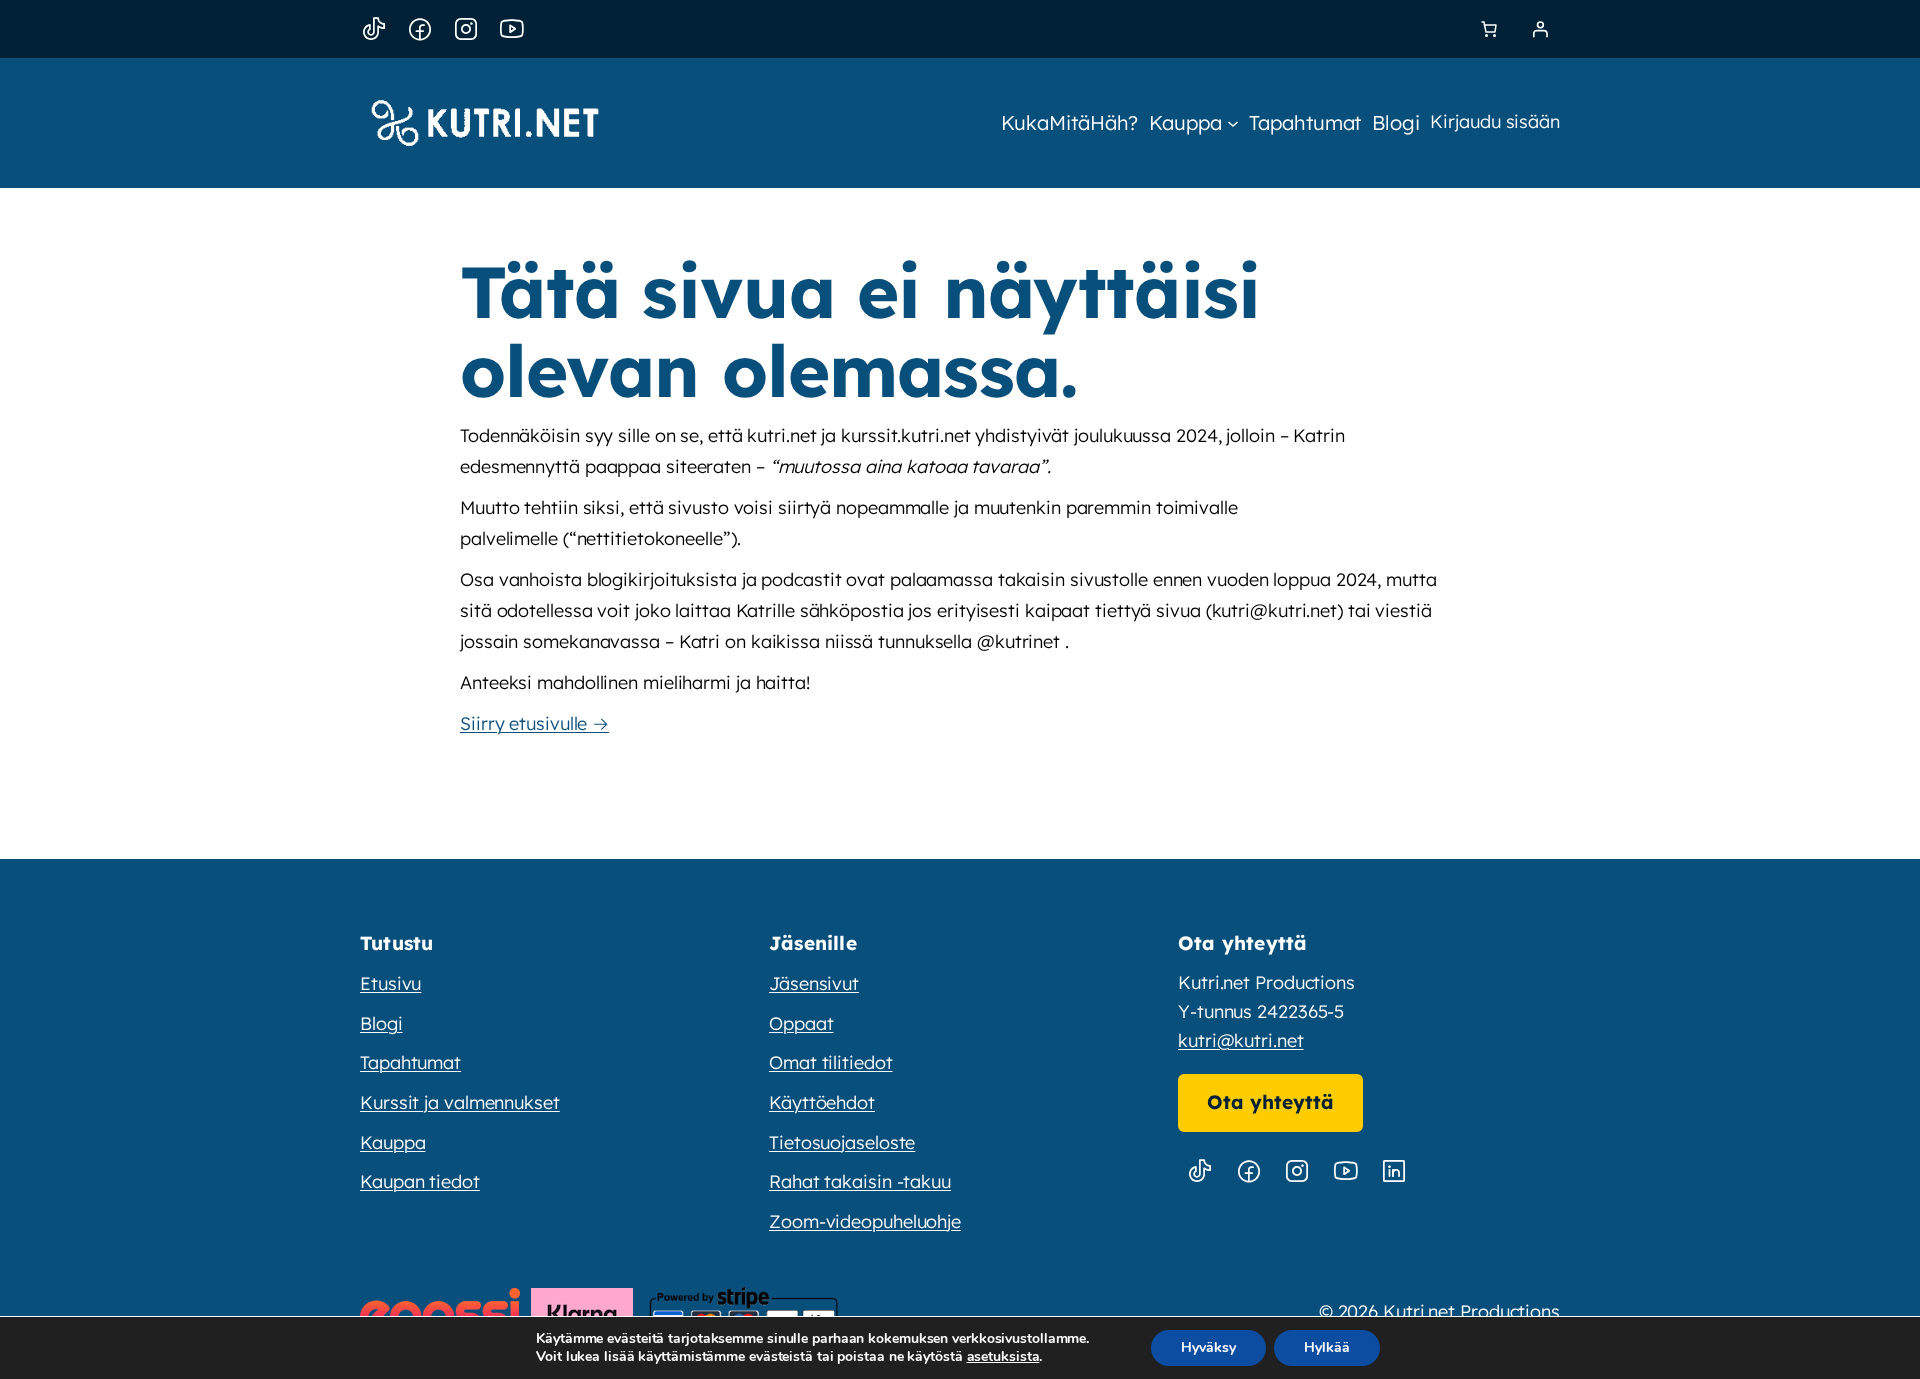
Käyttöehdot (822, 1102)
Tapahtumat (410, 1062)
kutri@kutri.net (1241, 1040)
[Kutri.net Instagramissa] (1297, 1172)
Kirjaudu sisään (1495, 121)
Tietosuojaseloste (842, 1142)
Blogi (381, 1023)
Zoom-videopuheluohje (865, 1221)
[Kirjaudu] (1540, 29)
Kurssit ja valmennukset (460, 1102)
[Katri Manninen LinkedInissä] (1394, 1172)
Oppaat (801, 1023)
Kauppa (392, 1142)
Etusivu (390, 983)
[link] (1489, 29)
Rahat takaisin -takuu (860, 1181)
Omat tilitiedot (831, 1062)
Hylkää (1327, 1347)
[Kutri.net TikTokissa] (1200, 1172)
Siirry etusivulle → (534, 723)
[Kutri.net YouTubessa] (1346, 1172)
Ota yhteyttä (1270, 1102)
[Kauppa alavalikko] (1233, 123)
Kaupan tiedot (420, 1181)
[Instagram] (466, 29)
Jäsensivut (814, 983)
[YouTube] (511, 29)
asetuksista (1003, 1357)
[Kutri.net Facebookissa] (1249, 1172)
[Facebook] (420, 29)
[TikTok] (374, 29)
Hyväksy (1208, 1347)
